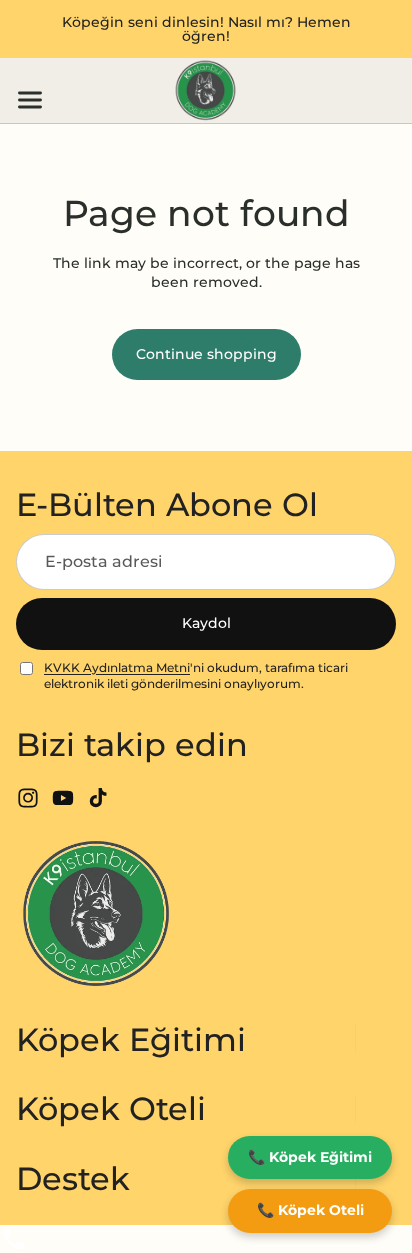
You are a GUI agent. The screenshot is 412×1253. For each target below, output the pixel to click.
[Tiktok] (98, 798)
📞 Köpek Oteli (310, 1210)
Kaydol (206, 623)
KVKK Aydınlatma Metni (117, 667)
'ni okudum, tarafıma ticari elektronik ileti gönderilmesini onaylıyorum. (196, 676)
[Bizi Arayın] (206, 1239)
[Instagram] (28, 798)
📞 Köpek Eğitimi (310, 1157)
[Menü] (22, 100)
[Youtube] (63, 798)
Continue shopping (206, 354)
